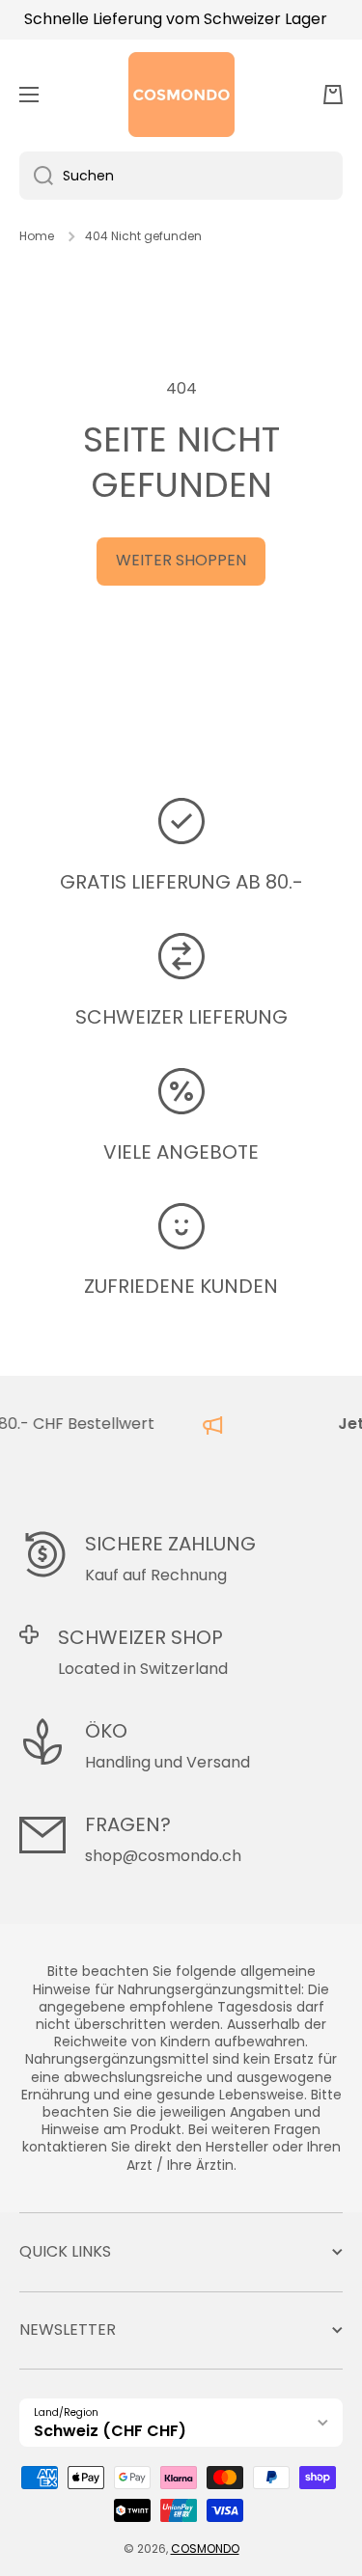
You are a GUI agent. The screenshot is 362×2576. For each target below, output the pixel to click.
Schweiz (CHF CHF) (110, 2431)
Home (37, 236)
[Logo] (181, 95)
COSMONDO (205, 2549)
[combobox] (181, 176)
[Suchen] (36, 176)
